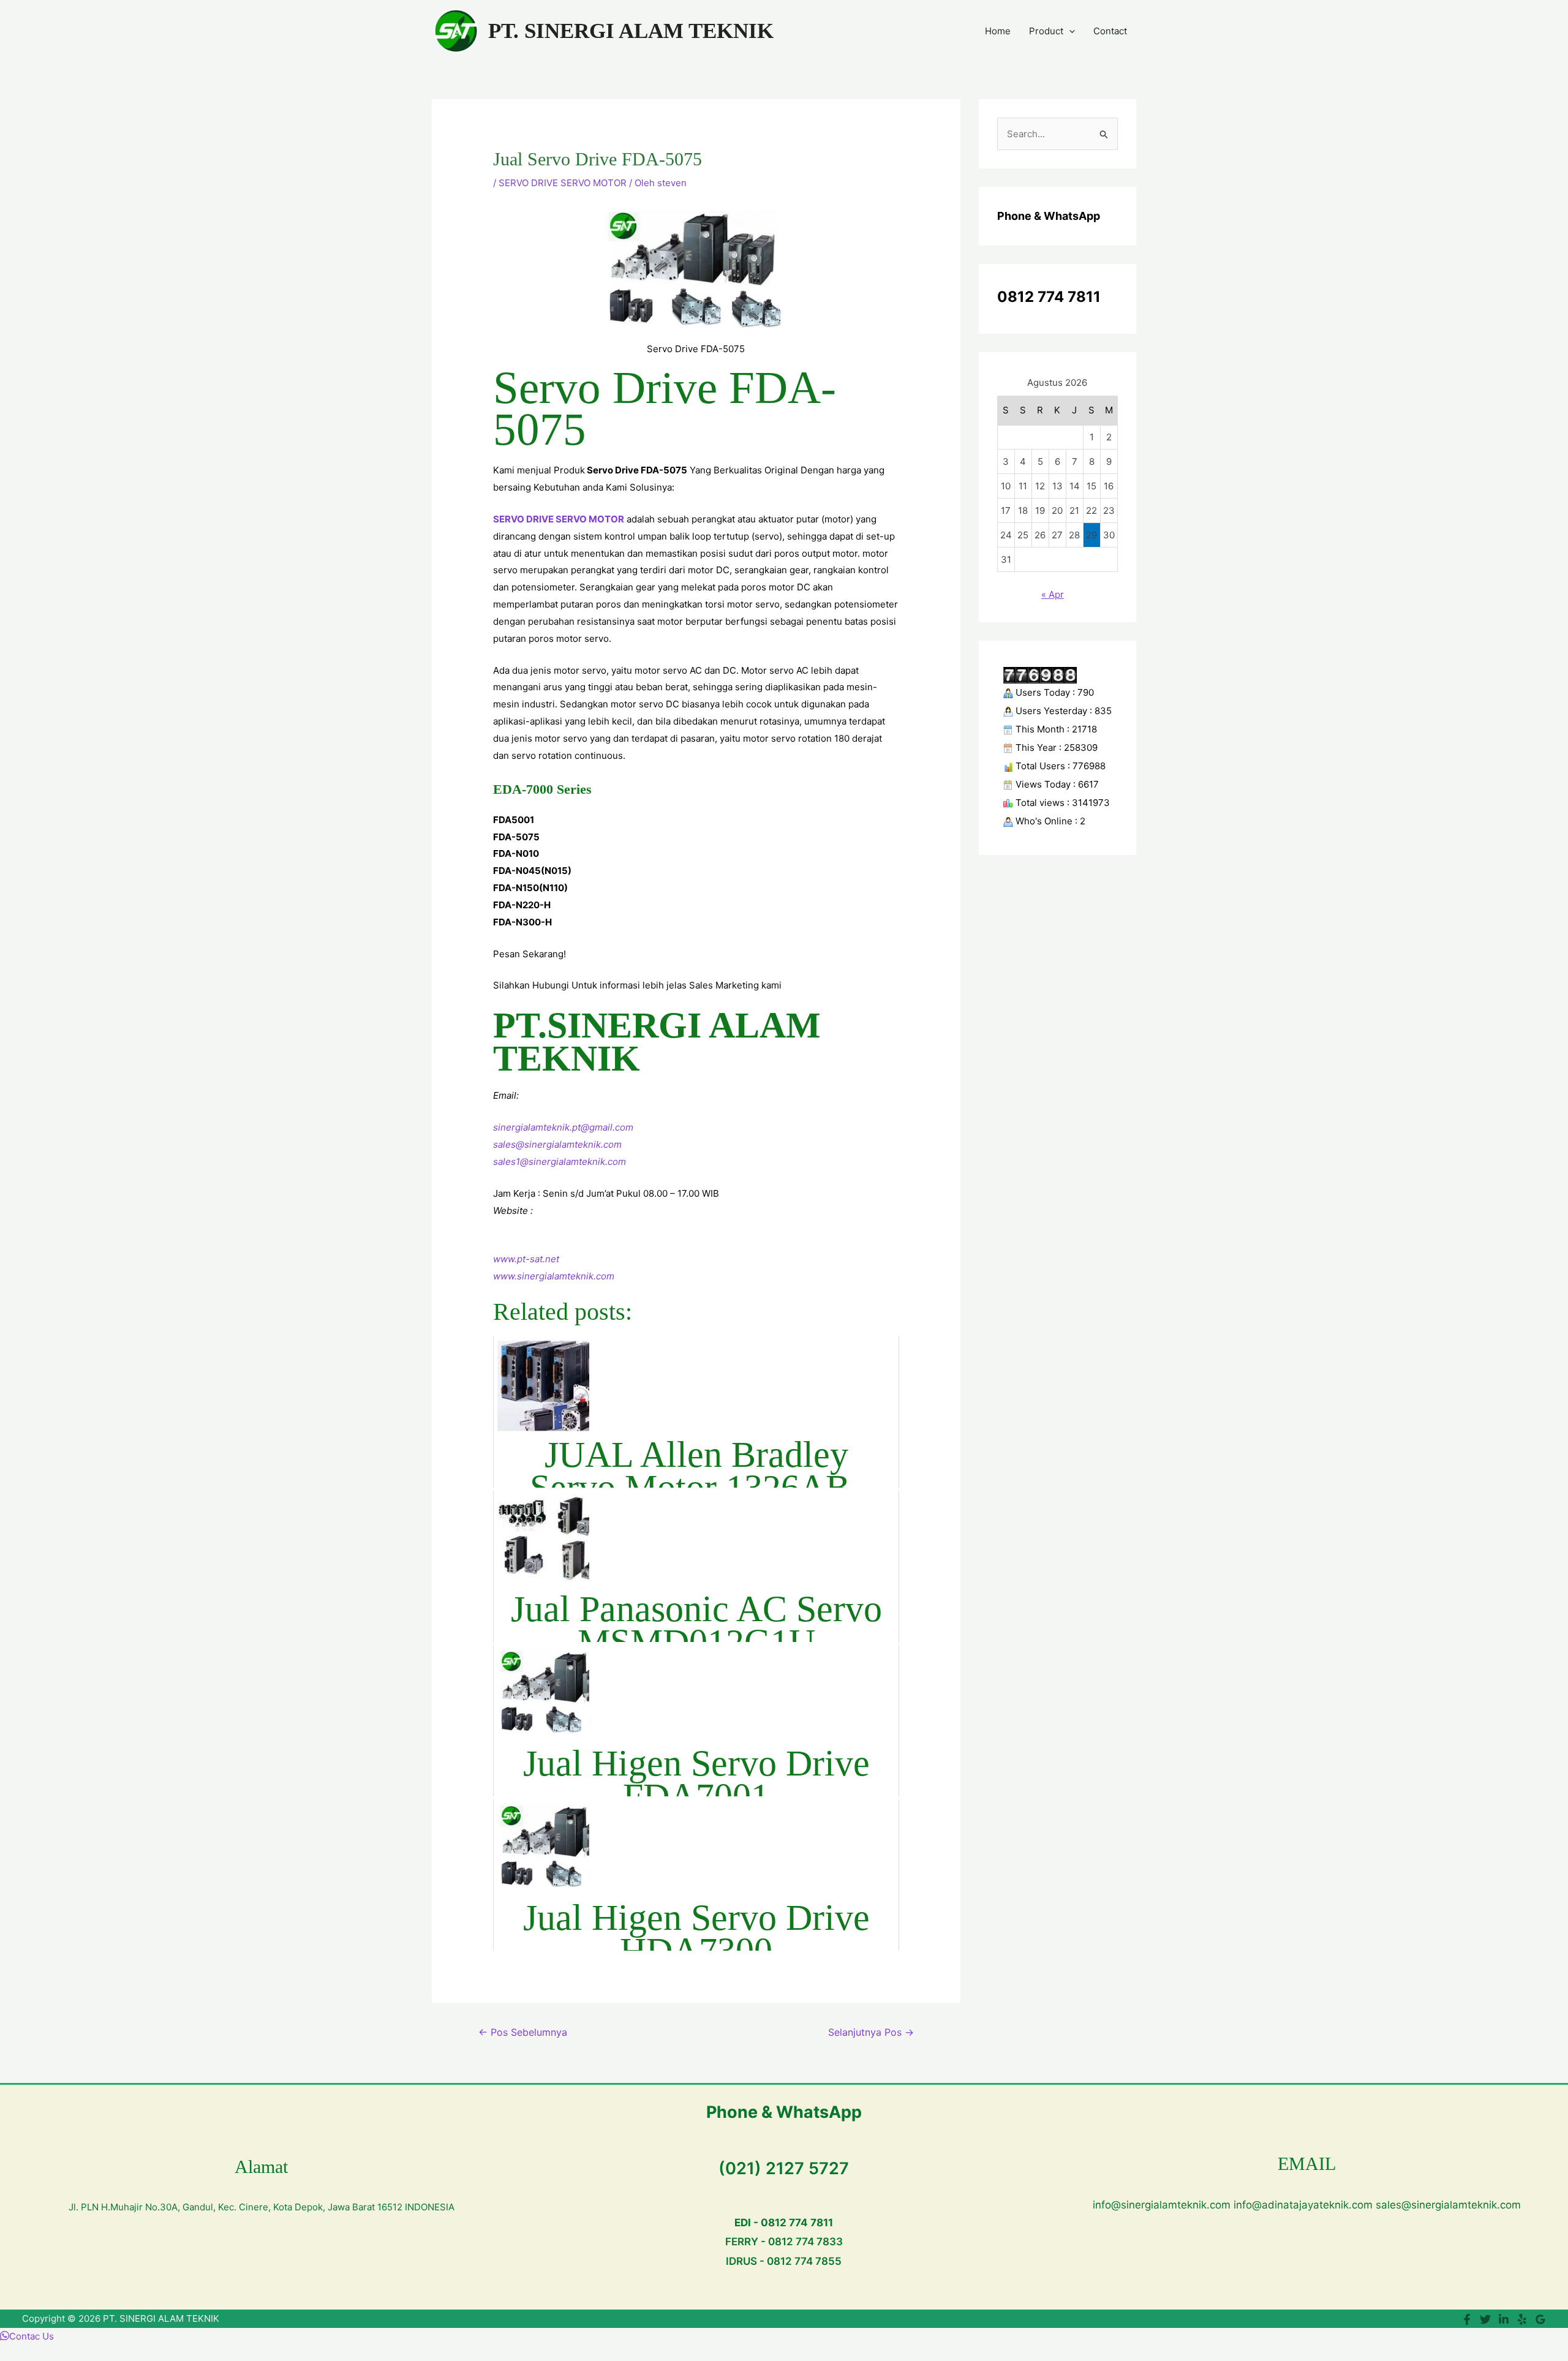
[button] (1069, 31)
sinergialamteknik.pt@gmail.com (563, 1127)
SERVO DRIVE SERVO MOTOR (563, 183)
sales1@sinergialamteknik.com (560, 1162)
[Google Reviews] (1540, 2319)
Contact (1110, 31)
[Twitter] (1485, 2319)
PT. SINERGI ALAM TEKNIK (631, 31)
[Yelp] (1522, 2319)
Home (998, 31)
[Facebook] (1467, 2319)
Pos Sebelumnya (523, 2032)
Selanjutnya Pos (871, 2032)
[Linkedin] (1504, 2319)
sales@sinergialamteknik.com (557, 1144)
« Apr (1053, 594)
